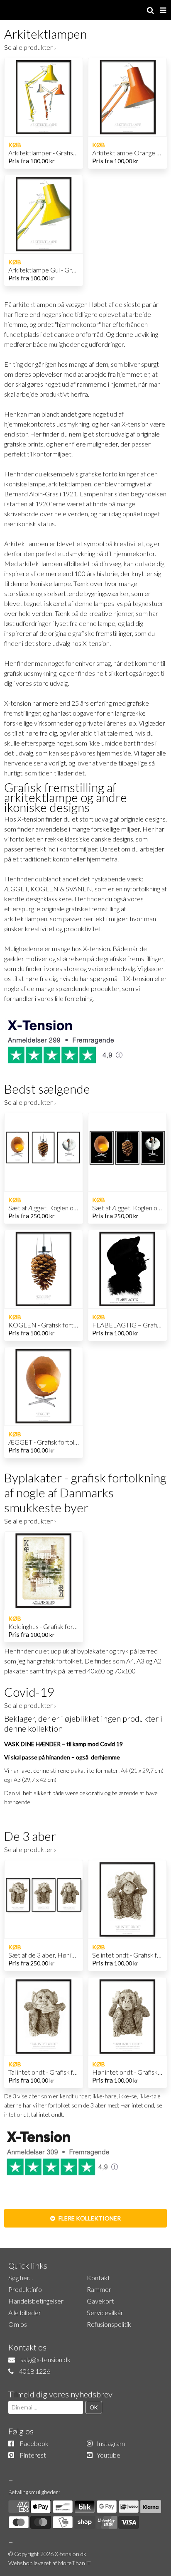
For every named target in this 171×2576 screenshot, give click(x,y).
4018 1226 (35, 2371)
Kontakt (98, 2278)
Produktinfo (25, 2289)
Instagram (111, 2443)
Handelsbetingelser (36, 2301)
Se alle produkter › (30, 47)
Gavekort (100, 2301)
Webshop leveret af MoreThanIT (50, 2563)
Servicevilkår (105, 2312)
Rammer (99, 2289)
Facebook (34, 2443)
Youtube (109, 2455)
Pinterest (33, 2455)
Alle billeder (25, 2312)
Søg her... (21, 2278)
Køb (15, 145)
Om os (18, 2324)
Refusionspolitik (109, 2324)
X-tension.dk (71, 2554)
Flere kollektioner (89, 2218)
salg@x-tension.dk (45, 2359)
